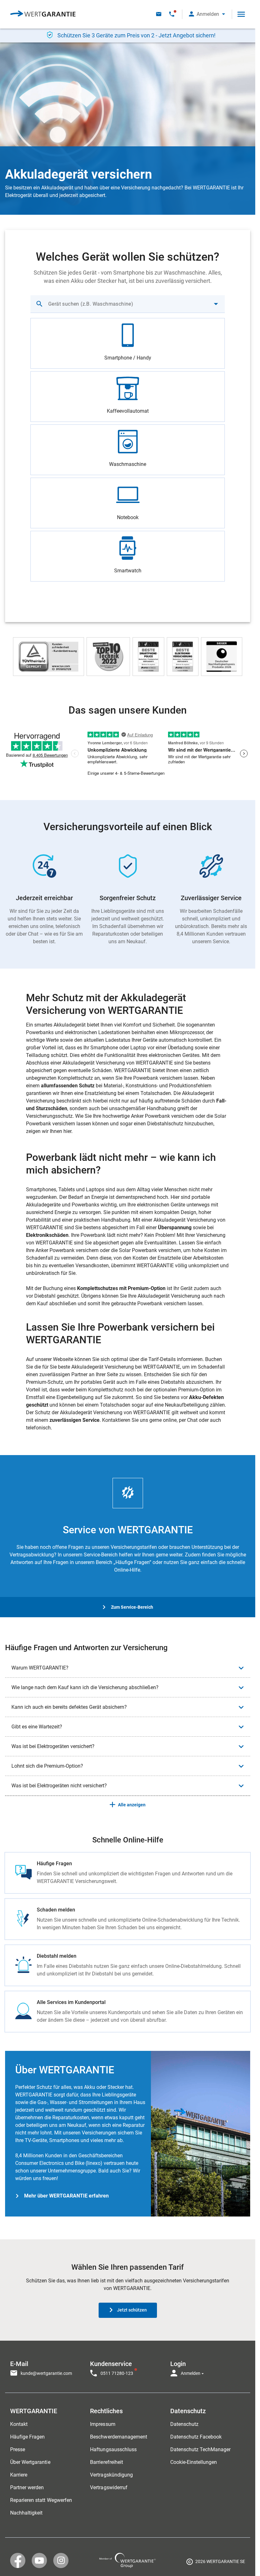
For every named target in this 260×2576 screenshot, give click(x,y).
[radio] (128, 343)
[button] (207, 14)
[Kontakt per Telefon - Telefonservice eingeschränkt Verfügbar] (172, 14)
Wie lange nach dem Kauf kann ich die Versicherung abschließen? (85, 1687)
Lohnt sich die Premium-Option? (47, 1766)
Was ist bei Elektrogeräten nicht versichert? (59, 1786)
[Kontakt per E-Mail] (159, 14)
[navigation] (128, 2367)
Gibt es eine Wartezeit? (37, 1727)
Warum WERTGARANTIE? (40, 1668)
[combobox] (128, 304)
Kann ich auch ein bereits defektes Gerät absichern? (69, 1707)
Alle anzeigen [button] (132, 1805)
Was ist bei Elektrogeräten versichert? (53, 1746)
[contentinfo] (216, 2563)
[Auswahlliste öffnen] (216, 304)
